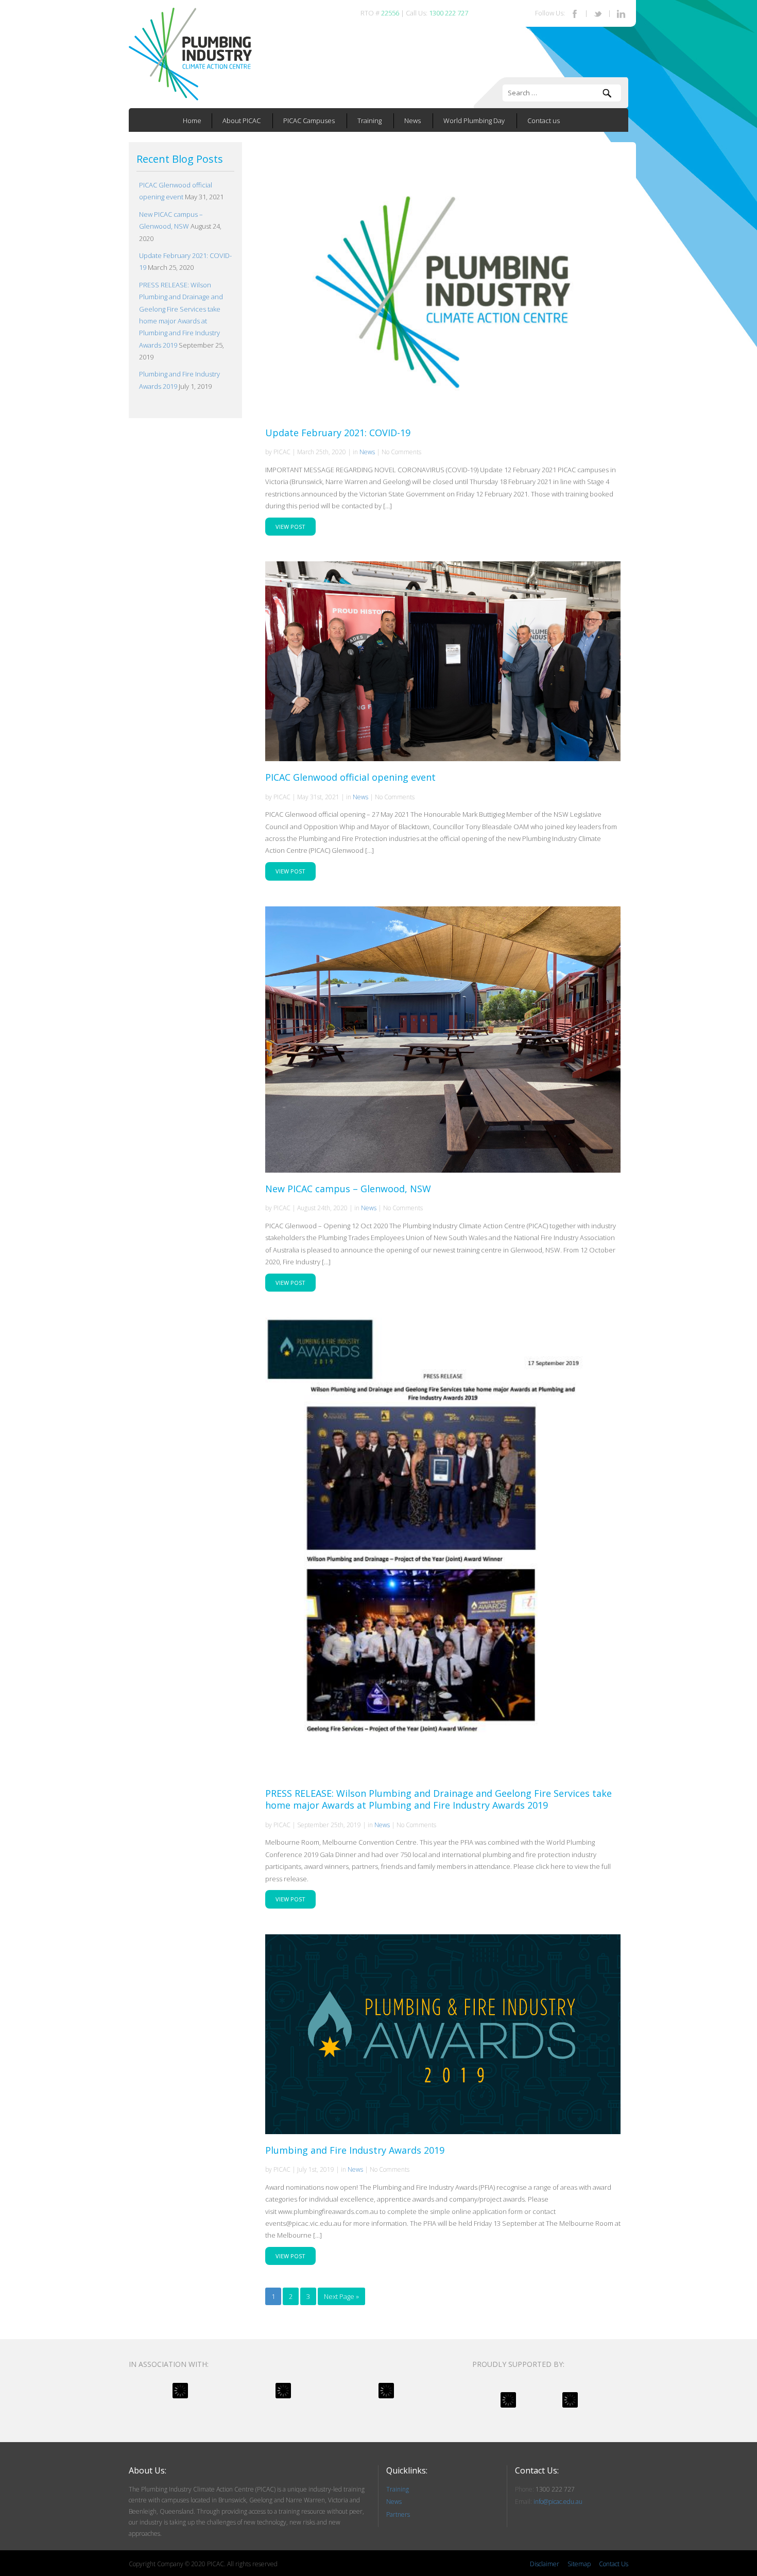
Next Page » (341, 2296)
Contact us (544, 121)
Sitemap (579, 2564)
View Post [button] (290, 527)
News (412, 121)
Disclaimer (545, 2564)
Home (192, 121)
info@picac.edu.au (558, 2502)
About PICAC (242, 121)
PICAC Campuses (309, 121)
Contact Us (614, 2564)
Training (369, 121)
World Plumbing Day (474, 121)
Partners (398, 2514)
